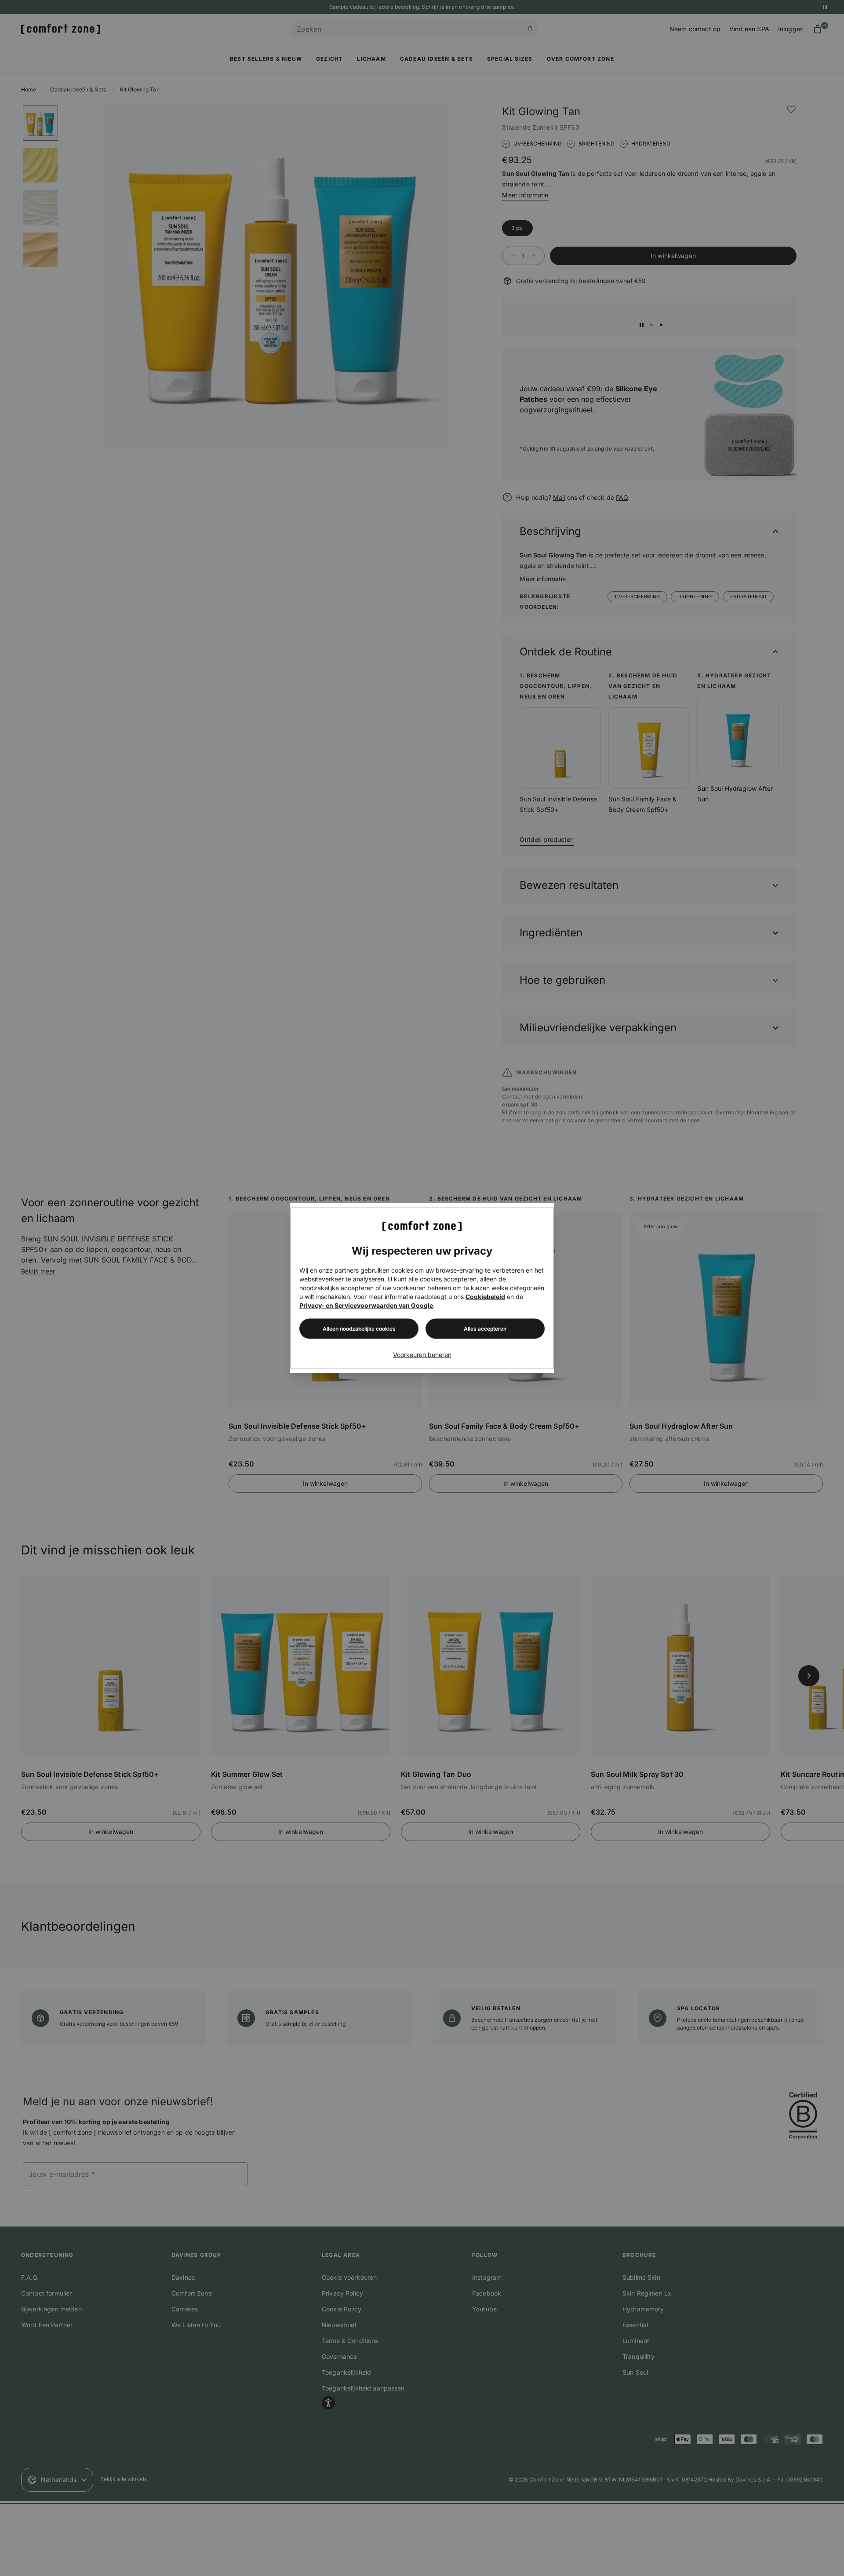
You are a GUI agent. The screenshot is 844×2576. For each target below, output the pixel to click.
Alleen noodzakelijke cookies (359, 1329)
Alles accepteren (485, 1329)
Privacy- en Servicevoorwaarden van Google (366, 1305)
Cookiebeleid (485, 1297)
